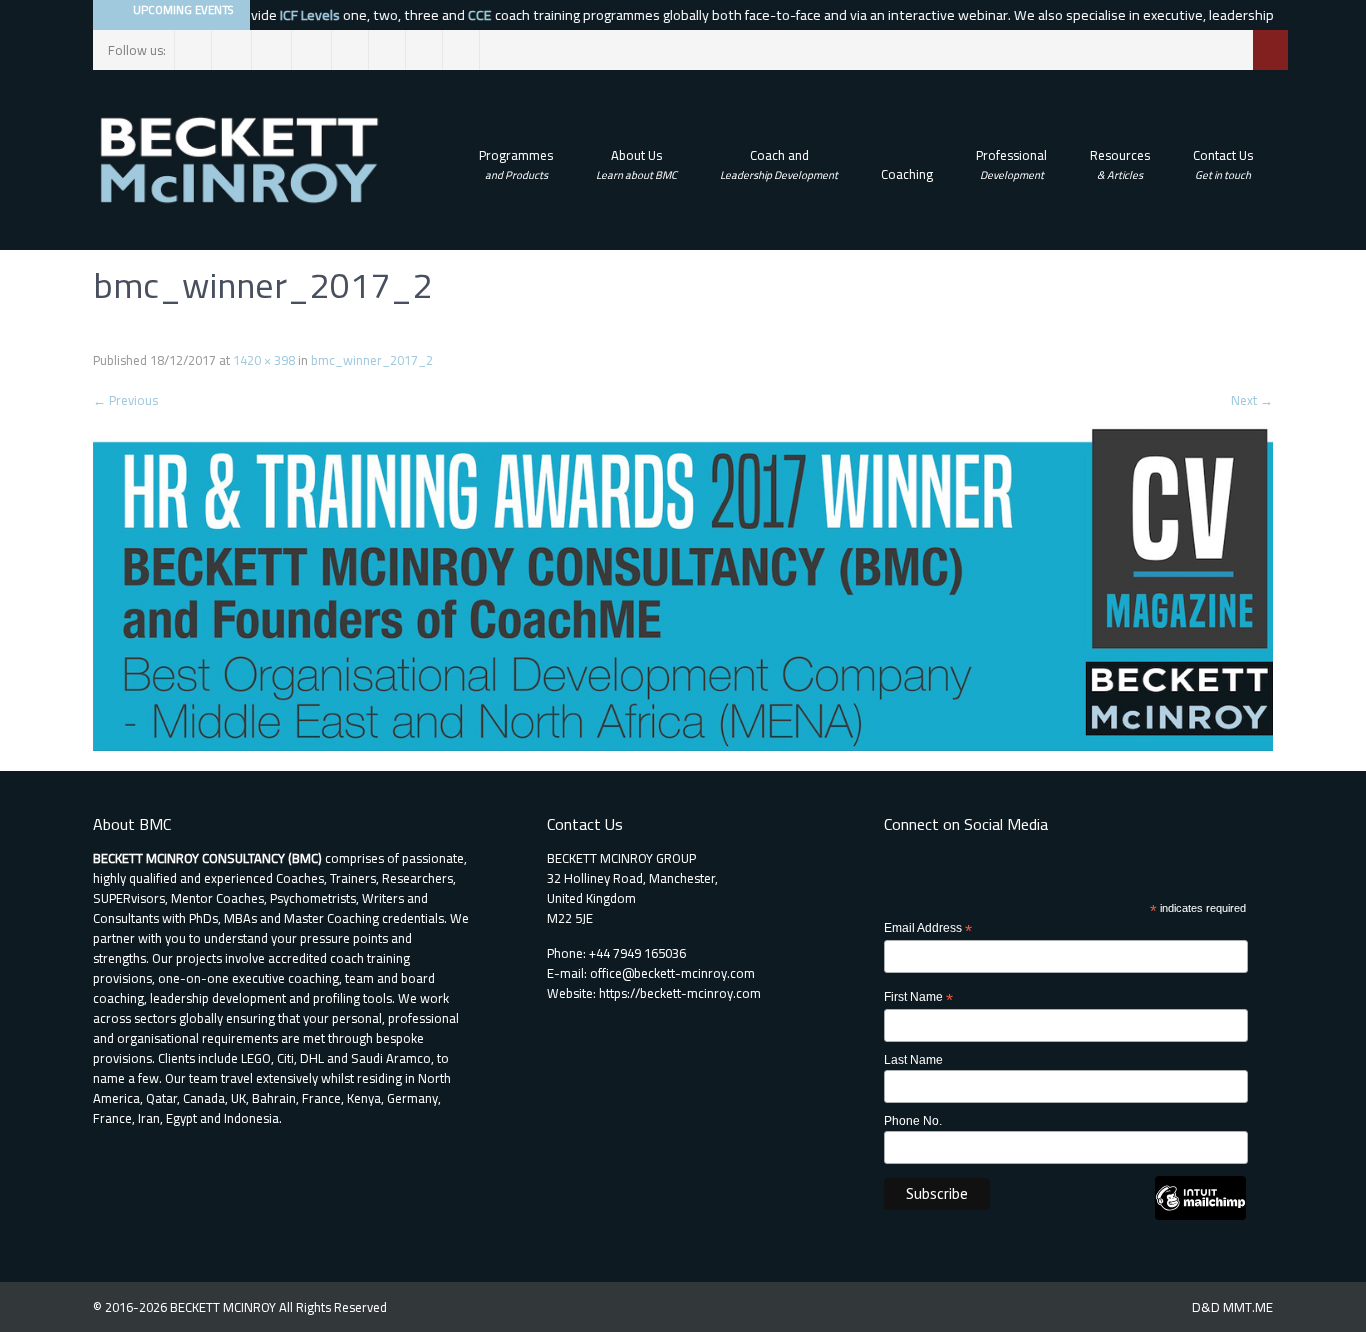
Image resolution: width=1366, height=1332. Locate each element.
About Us (636, 164)
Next (1252, 400)
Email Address (928, 929)
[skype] (424, 50)
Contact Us (1223, 164)
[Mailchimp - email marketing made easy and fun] (1200, 1216)
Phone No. (913, 1121)
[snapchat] (387, 50)
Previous (125, 400)
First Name (918, 998)
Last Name (913, 1060)
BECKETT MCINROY (224, 1307)
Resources (1120, 164)
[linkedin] (313, 50)
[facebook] (193, 50)
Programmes (516, 164)
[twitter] (233, 50)
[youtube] (461, 50)
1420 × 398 (264, 360)
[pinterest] (350, 50)
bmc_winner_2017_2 (372, 360)
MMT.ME (1248, 1307)
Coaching (907, 174)
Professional (1011, 164)
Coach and (779, 164)
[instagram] (273, 50)
